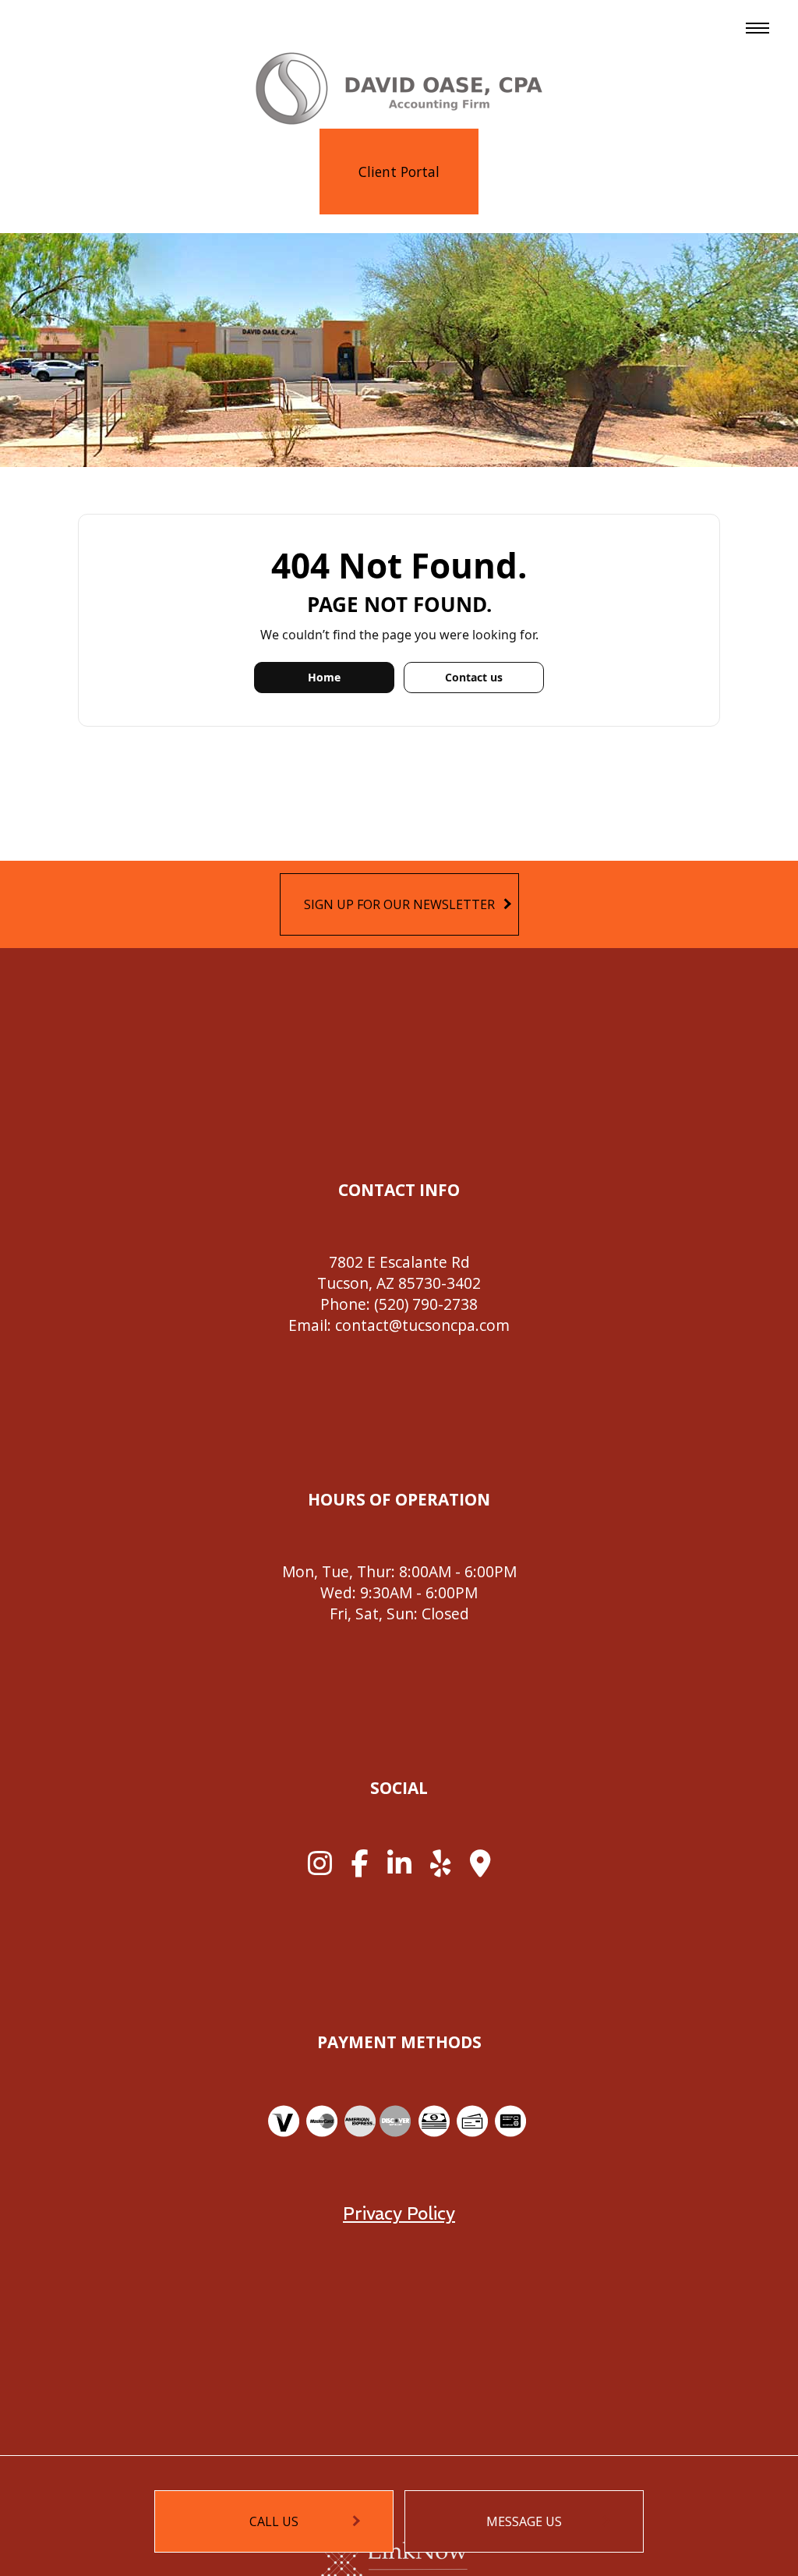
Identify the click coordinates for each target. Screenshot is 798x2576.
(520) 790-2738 (426, 1304)
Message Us (524, 2521)
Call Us (274, 2521)
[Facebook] (360, 1869)
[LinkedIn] (399, 1869)
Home (324, 677)
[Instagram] (320, 1869)
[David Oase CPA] (399, 87)
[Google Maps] (480, 1869)
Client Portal (399, 172)
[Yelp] (440, 1869)
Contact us (474, 677)
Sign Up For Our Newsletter (399, 904)
